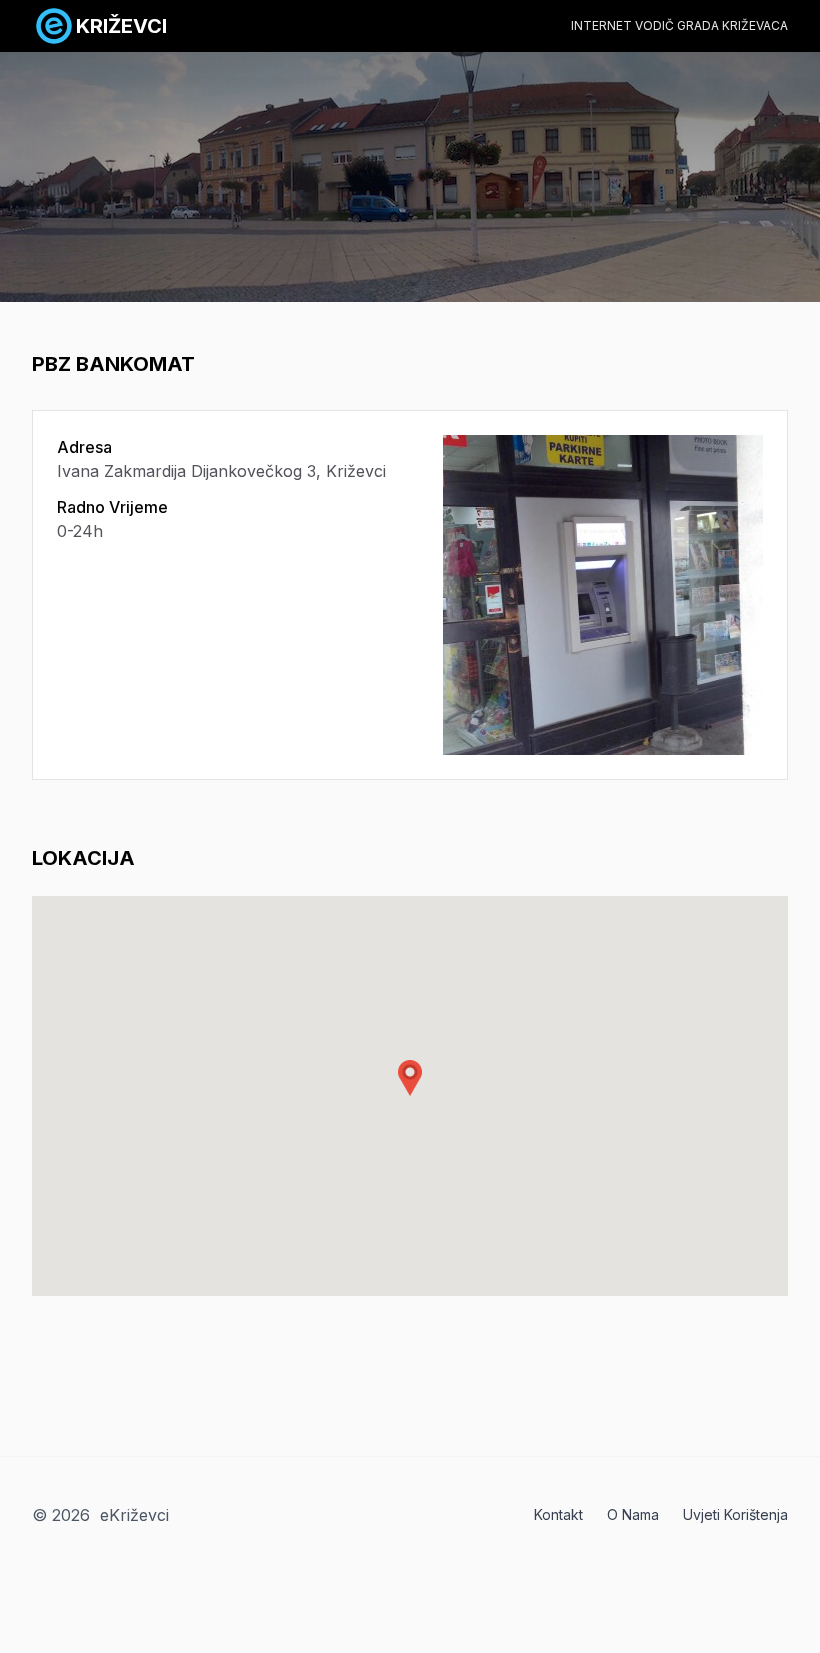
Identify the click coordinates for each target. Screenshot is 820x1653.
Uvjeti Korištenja (735, 1514)
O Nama (633, 1514)
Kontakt (558, 1514)
